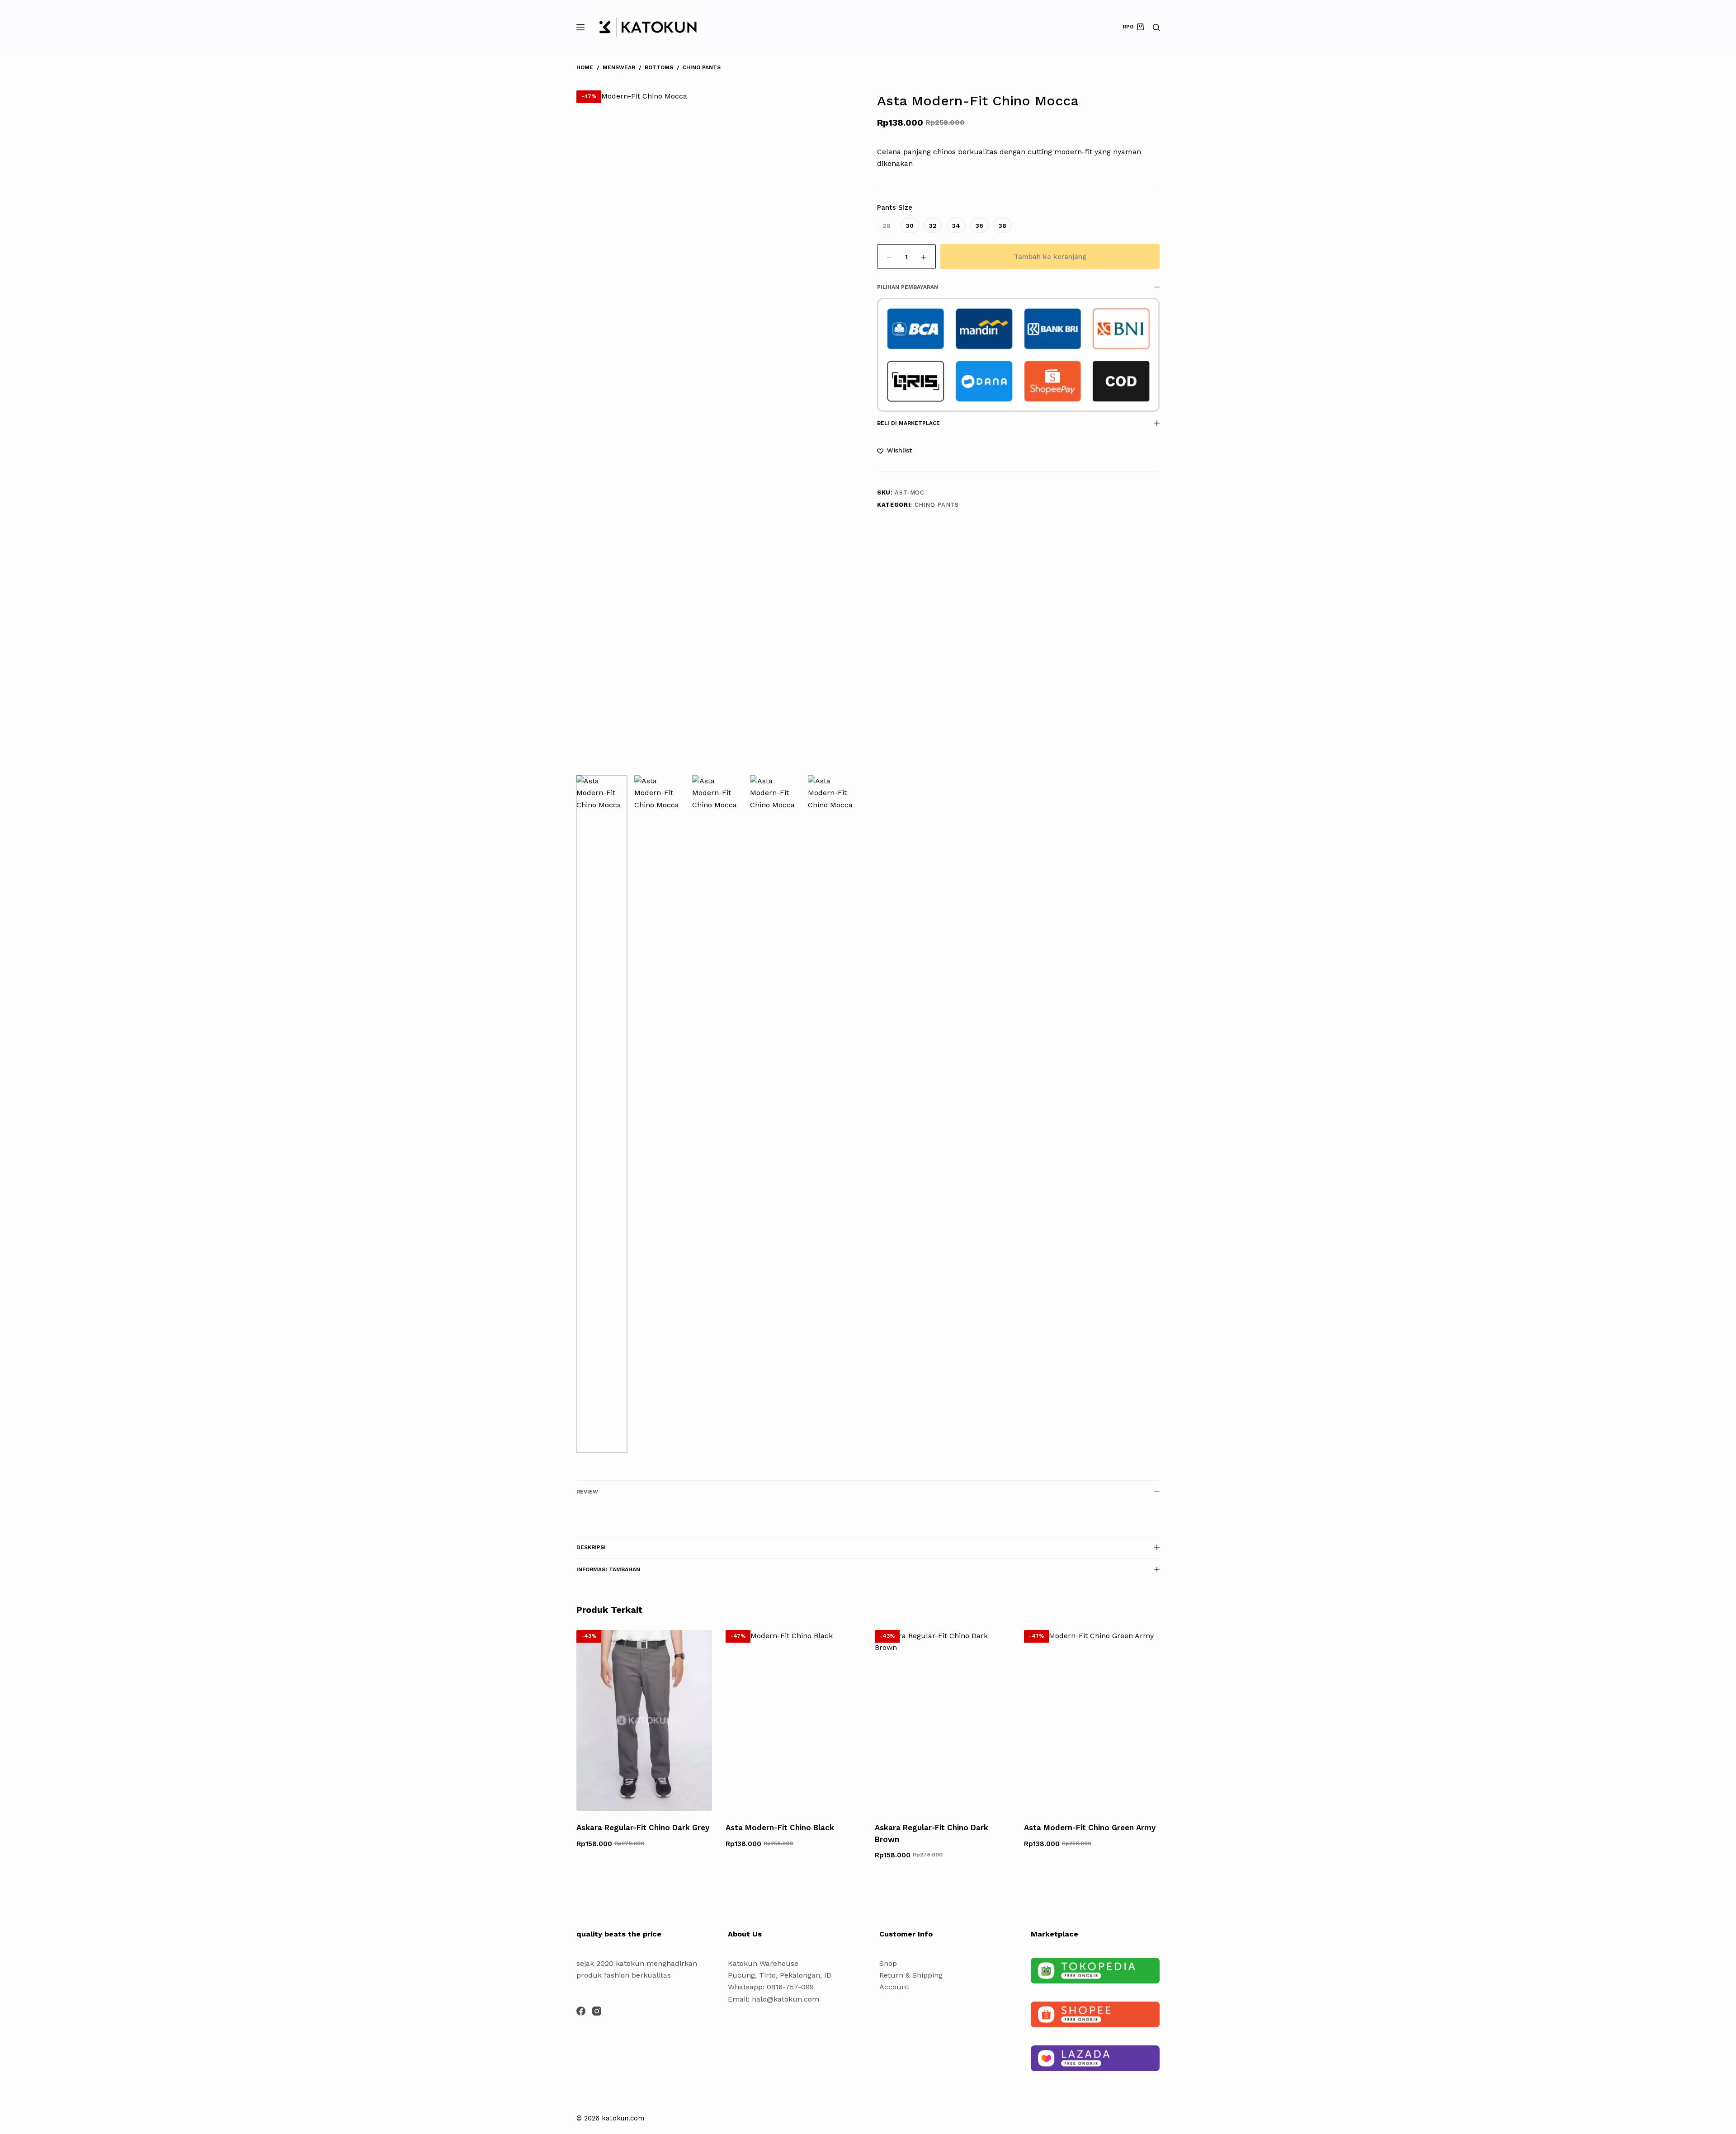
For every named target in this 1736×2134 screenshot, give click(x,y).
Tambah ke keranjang (1050, 257)
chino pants (937, 505)
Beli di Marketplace (908, 423)
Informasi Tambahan (608, 1569)
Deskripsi (591, 1547)
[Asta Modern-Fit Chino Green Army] (1092, 1720)
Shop (888, 1963)
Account (894, 1987)
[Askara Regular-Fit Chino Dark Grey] (644, 1720)
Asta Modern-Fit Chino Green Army (1090, 1828)
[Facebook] (581, 2011)
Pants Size (895, 207)
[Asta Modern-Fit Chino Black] (793, 1720)
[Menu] (580, 27)
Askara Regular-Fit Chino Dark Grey (643, 1828)
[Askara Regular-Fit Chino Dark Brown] (943, 1720)
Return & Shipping (911, 1975)
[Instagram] (597, 2011)
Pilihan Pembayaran (908, 287)
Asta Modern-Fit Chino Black (780, 1828)
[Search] (1156, 27)
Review (587, 1492)
